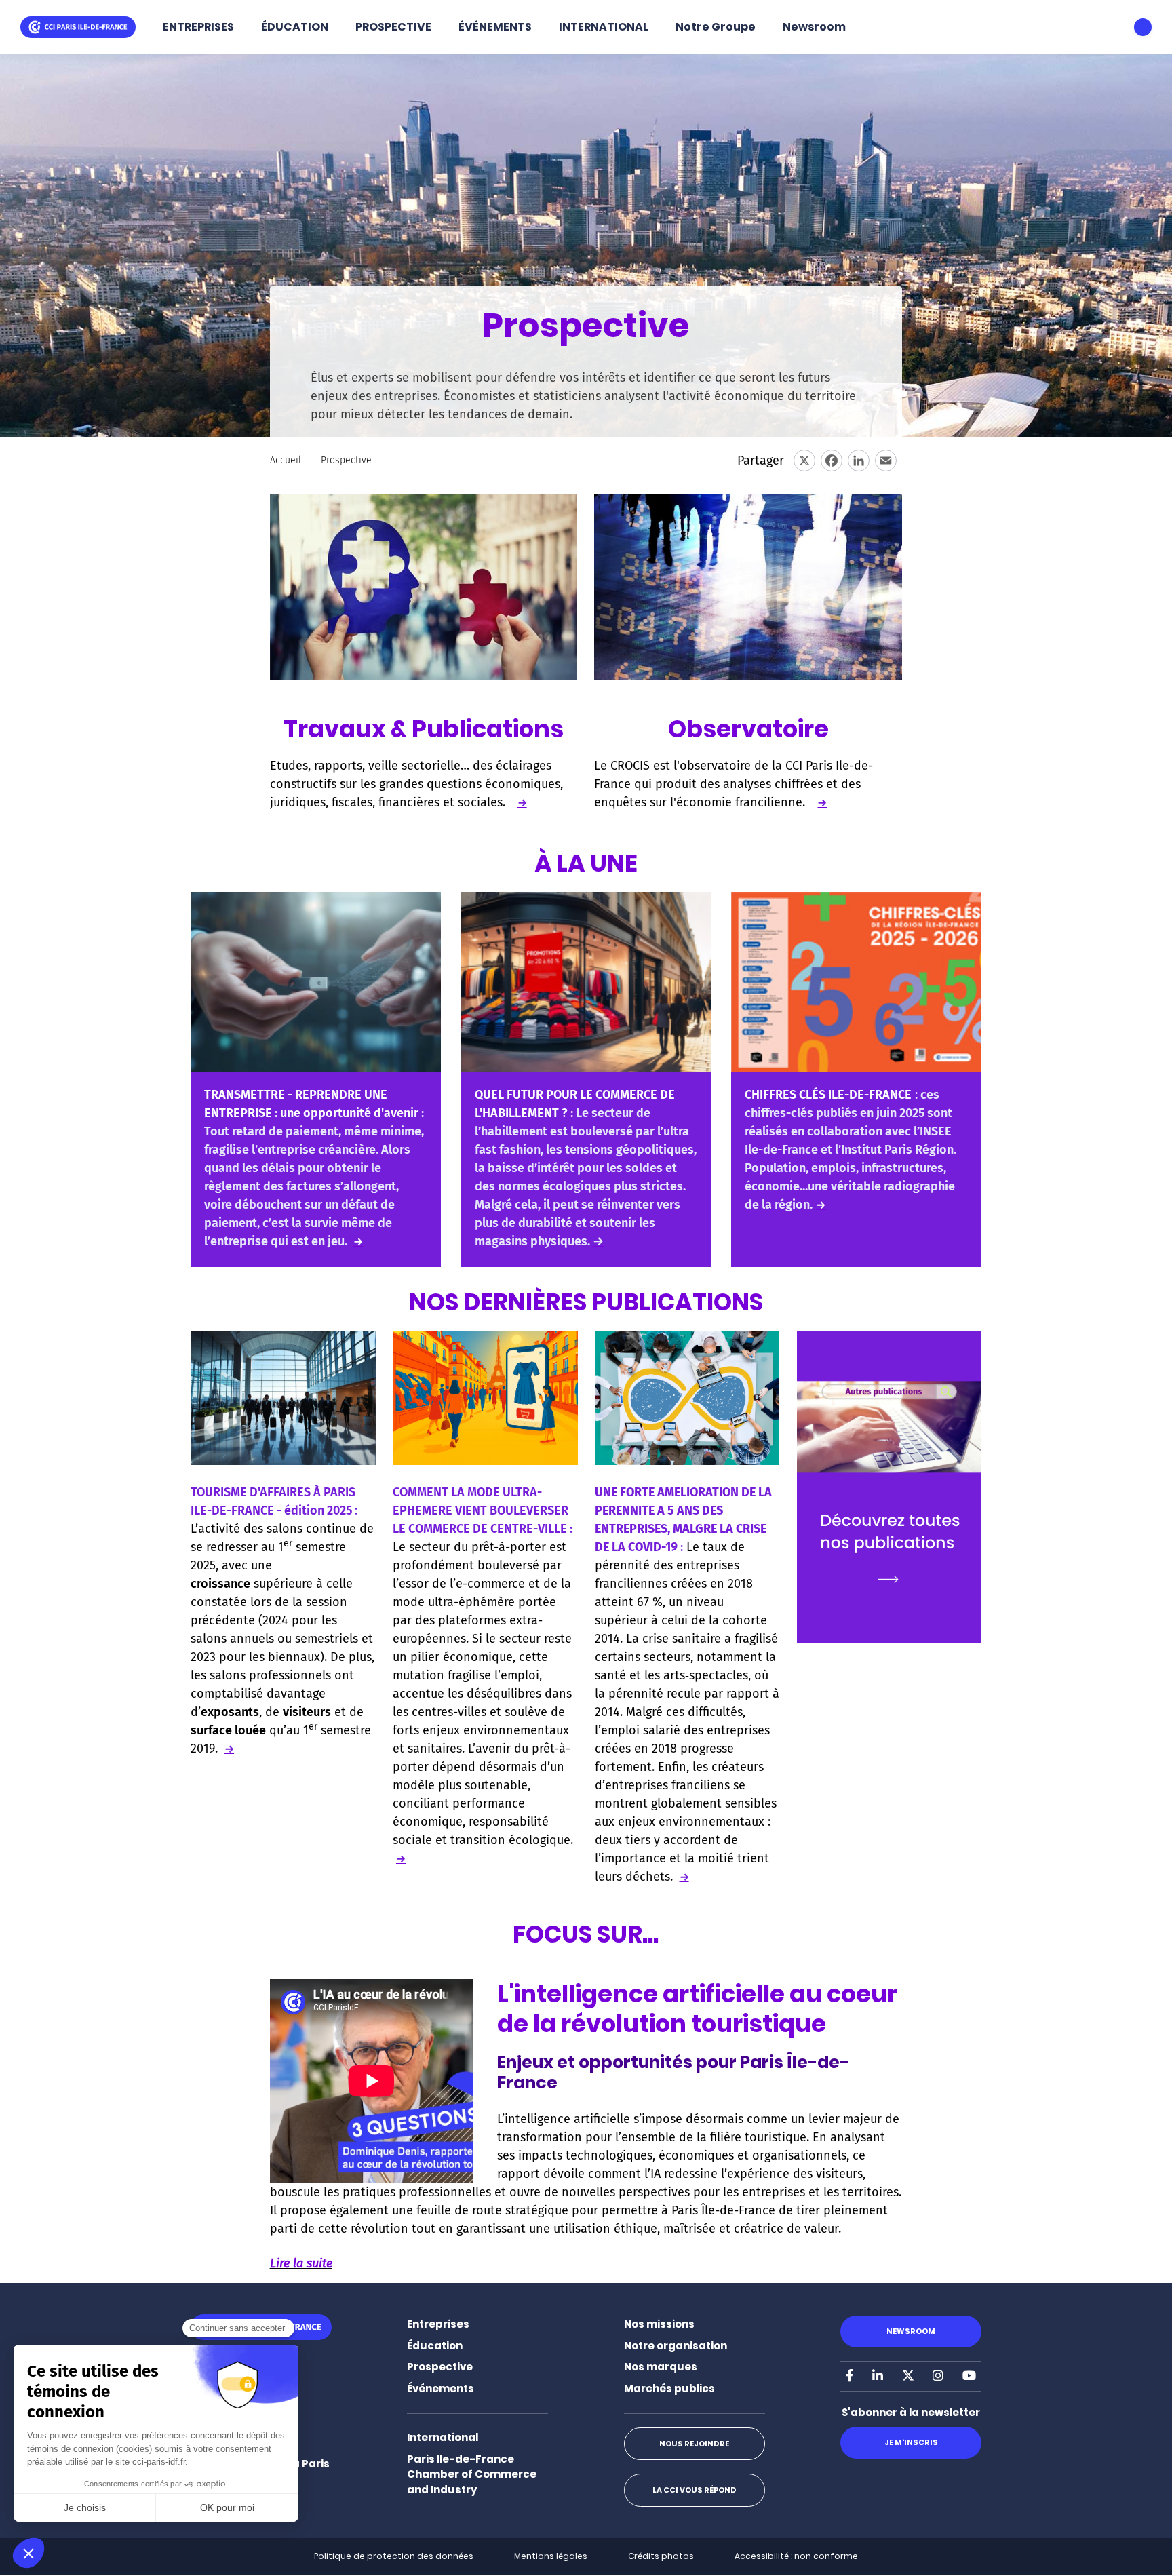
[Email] (886, 461)
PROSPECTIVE (393, 27)
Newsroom (814, 27)
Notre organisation (676, 2346)
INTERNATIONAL (604, 27)
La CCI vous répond (695, 2490)
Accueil (286, 460)
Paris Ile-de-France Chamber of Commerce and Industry (472, 2474)
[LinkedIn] (859, 461)
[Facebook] (832, 461)
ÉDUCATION (295, 27)
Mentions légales (551, 2556)
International (443, 2437)
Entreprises (438, 2324)
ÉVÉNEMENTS (495, 27)
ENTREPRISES (198, 27)
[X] (804, 461)
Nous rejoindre (694, 2444)
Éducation (435, 2346)
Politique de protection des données (394, 2556)
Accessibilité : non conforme (796, 2556)
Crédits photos (661, 2556)
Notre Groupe (716, 27)
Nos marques (661, 2367)
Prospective (440, 2367)
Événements (441, 2388)
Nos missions (659, 2324)
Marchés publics (669, 2388)
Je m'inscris (911, 2442)
